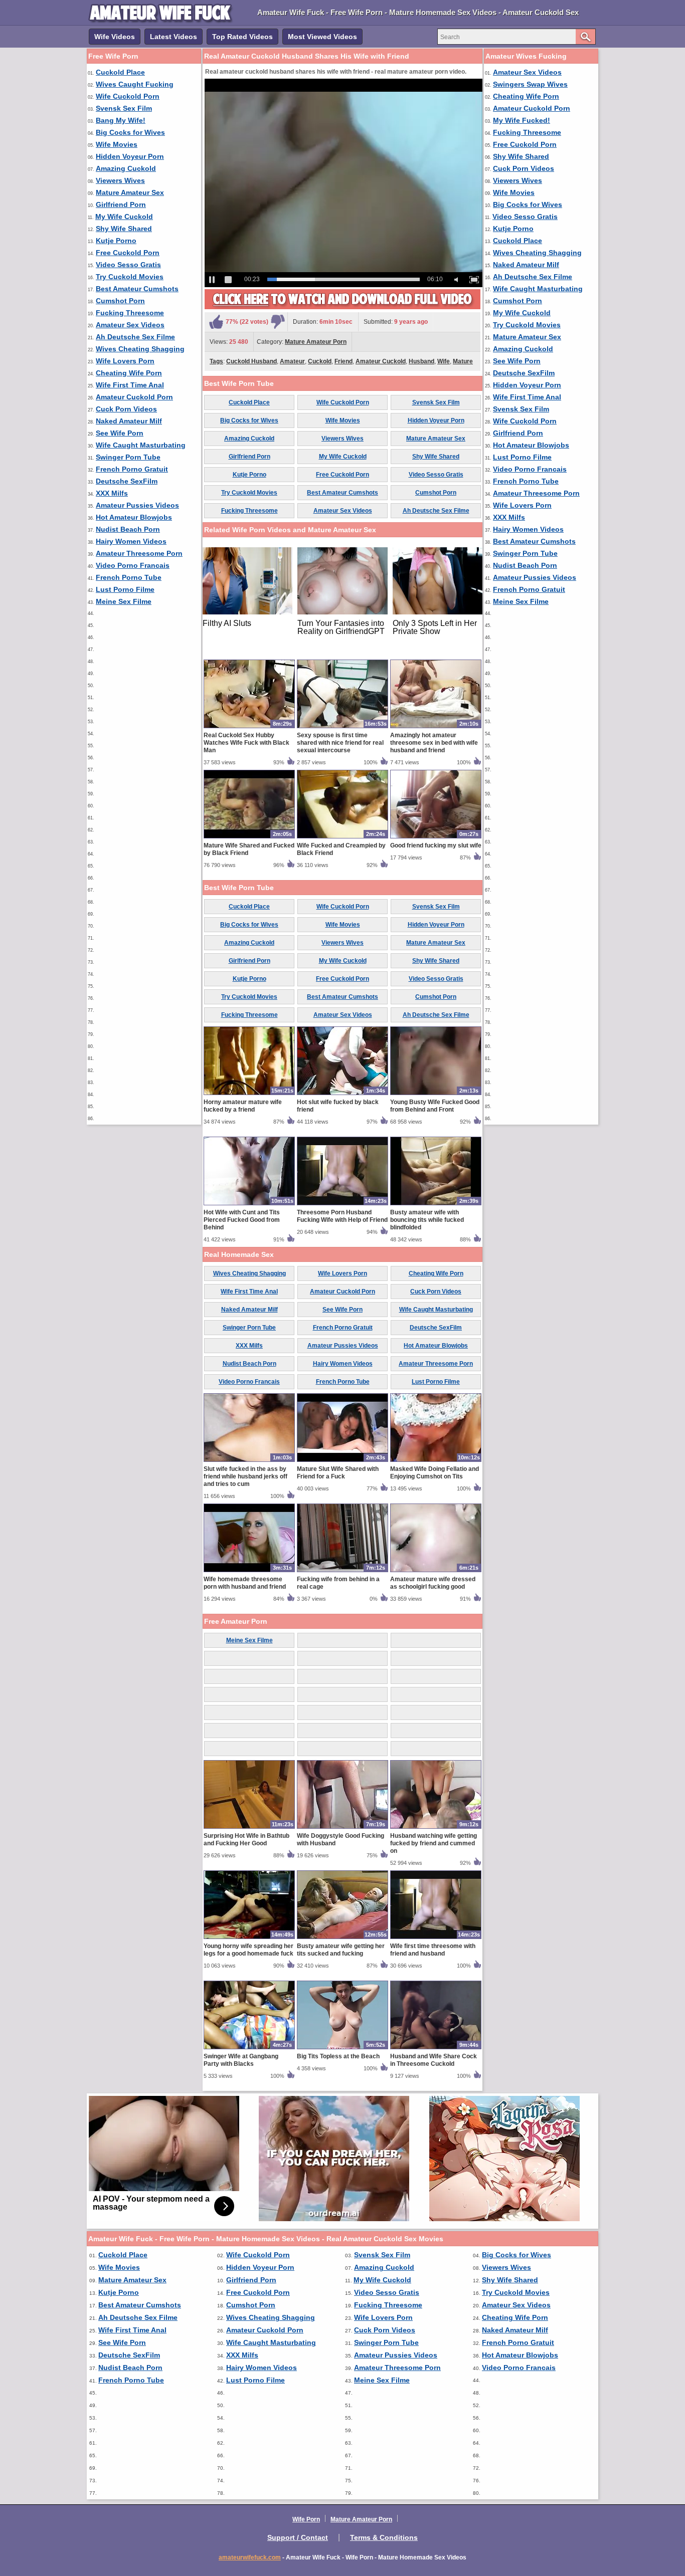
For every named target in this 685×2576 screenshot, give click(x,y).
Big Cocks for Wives (130, 132)
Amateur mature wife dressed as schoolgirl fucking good (433, 1583)
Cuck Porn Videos (126, 409)
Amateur (292, 361)
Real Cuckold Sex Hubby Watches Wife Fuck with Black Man (246, 743)
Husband (421, 361)
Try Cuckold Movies (130, 277)
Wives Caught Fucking (135, 84)
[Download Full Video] (342, 307)
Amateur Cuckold (381, 361)
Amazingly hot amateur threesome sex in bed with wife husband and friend (434, 743)
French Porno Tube (129, 577)
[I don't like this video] (278, 322)
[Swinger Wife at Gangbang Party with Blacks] (249, 2049)
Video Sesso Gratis (128, 265)
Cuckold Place (120, 72)
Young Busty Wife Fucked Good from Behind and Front (435, 1106)
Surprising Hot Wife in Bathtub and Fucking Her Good (246, 1840)
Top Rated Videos (242, 37)
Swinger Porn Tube (128, 457)
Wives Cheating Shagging (140, 349)
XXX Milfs (112, 493)
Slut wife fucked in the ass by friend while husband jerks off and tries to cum (245, 1476)
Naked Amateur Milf (129, 421)
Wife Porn (306, 2519)
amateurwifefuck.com (250, 2557)
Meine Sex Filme (124, 601)
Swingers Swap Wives (530, 84)
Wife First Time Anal (130, 385)
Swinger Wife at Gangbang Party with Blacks (241, 2060)
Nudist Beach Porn (128, 529)
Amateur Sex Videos (130, 325)
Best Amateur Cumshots (137, 289)
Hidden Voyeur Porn (130, 156)
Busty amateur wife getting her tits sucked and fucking (341, 1950)
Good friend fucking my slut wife (436, 845)
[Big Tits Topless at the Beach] (342, 2049)
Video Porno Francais (133, 565)
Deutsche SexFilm (127, 481)
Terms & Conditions (384, 2537)
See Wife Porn (120, 433)
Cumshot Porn (120, 301)
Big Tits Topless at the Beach (338, 2056)
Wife (444, 361)
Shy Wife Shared (124, 229)
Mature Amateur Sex (130, 192)
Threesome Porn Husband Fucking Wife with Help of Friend (342, 1216)
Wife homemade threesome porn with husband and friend (245, 1583)
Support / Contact (298, 2537)
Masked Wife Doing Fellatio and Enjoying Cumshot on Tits (435, 1473)
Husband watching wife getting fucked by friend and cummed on (434, 1843)
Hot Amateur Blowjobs (134, 517)
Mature (463, 361)
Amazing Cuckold (126, 168)
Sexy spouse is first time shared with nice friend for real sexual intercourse (340, 743)
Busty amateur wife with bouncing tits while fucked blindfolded (427, 1220)
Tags (216, 361)
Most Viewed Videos (322, 37)
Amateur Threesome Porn (139, 553)
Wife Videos (115, 37)
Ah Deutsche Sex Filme (135, 337)
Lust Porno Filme (125, 589)
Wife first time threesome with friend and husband (433, 1950)
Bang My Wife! (121, 120)
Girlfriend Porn (121, 204)
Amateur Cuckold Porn (134, 397)
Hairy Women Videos (131, 541)
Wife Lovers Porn (125, 361)
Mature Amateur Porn (316, 342)
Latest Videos (174, 37)
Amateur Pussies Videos (137, 505)
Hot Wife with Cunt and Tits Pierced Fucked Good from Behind (242, 1220)
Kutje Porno (116, 241)
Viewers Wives (120, 180)
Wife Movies (117, 144)
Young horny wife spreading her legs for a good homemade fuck (248, 1950)
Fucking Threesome (130, 313)
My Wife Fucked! (522, 120)
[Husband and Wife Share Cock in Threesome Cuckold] (436, 2049)
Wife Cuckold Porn (128, 96)
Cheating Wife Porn (129, 373)
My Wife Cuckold (124, 217)
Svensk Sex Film (124, 108)
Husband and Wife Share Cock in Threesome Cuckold (434, 2060)
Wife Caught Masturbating (141, 445)
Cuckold (320, 361)
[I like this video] (216, 322)
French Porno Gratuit (132, 469)
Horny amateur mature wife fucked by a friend (243, 1106)
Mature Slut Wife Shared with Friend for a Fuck (338, 1473)
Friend (344, 361)
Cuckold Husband (251, 361)
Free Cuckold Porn (128, 253)
